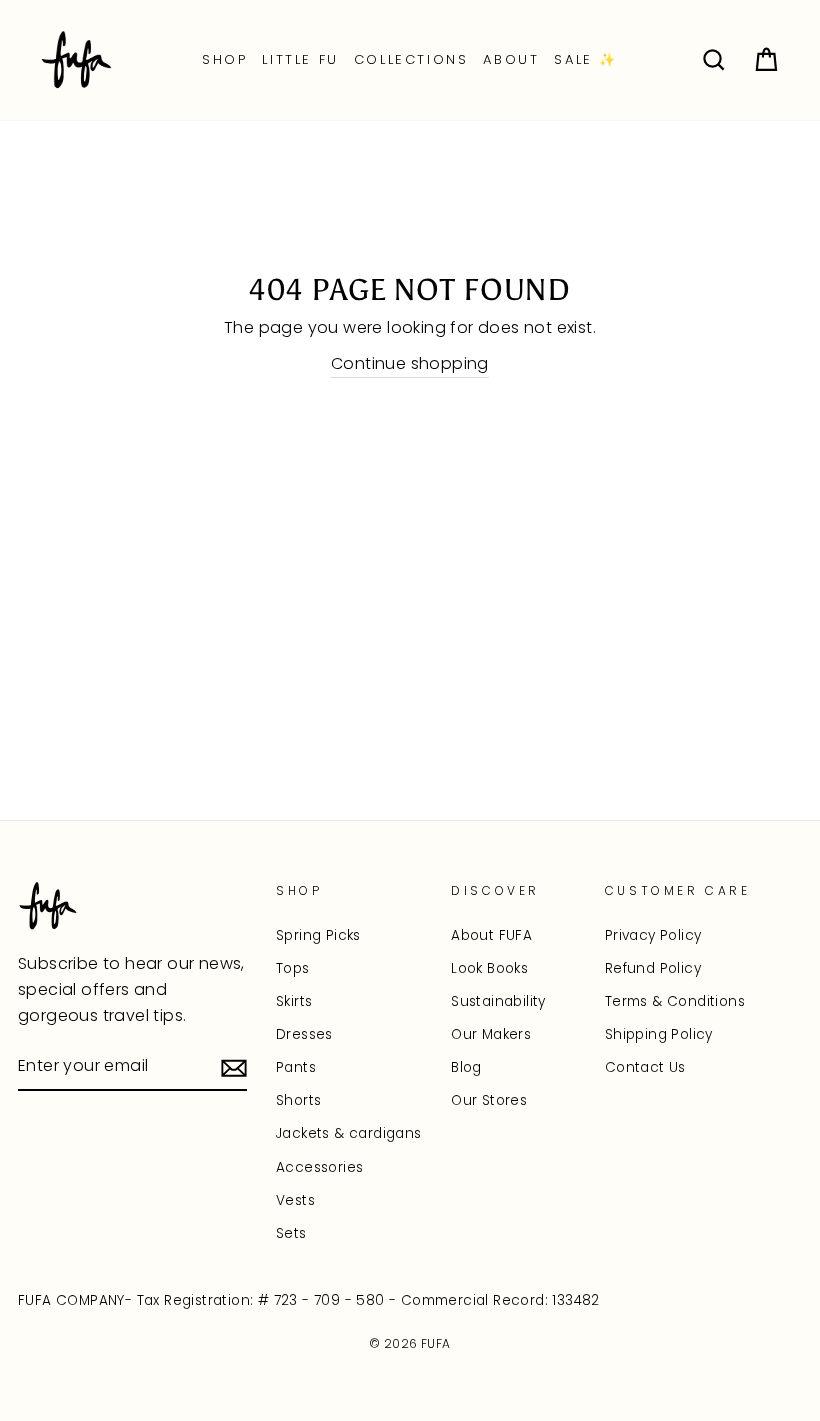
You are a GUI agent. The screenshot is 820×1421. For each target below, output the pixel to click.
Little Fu (300, 59)
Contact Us (645, 1067)
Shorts (298, 1100)
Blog (466, 1067)
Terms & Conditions (675, 1001)
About (511, 59)
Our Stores (489, 1100)
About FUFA (491, 935)
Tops (293, 968)
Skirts (294, 1001)
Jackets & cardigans (349, 1133)
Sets (291, 1233)
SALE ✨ (586, 59)
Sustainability (498, 1001)
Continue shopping (410, 363)
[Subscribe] (234, 1067)
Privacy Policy (653, 935)
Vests (295, 1200)
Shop (224, 59)
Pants (296, 1067)
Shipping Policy (659, 1034)
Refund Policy (653, 968)
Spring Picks (318, 935)
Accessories (319, 1167)
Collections (411, 59)
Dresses (304, 1034)
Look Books (489, 968)
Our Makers (491, 1034)
